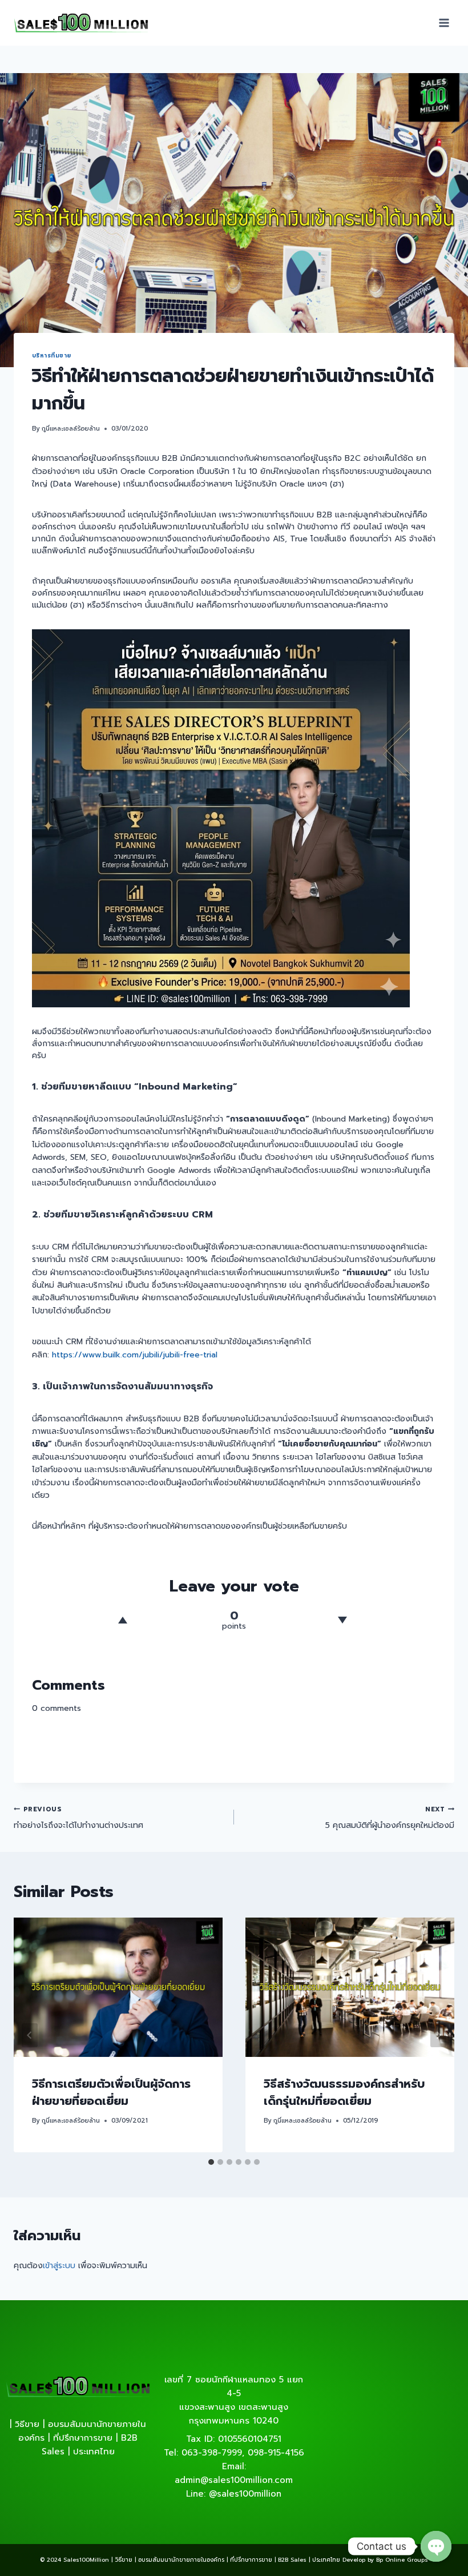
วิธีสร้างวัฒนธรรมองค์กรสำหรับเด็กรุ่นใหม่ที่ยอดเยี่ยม (344, 2092)
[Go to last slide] (30, 2035)
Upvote (123, 1620)
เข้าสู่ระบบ (59, 2266)
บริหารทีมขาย (52, 355)
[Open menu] (444, 23)
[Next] (438, 2035)
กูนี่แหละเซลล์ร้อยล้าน (71, 429)
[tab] (211, 2162)
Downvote (342, 1620)
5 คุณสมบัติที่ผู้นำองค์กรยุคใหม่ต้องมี (390, 1818)
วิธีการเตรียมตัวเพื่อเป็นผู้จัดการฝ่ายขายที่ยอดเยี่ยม (111, 2092)
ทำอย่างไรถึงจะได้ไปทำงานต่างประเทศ (78, 1818)
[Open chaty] (436, 2546)
